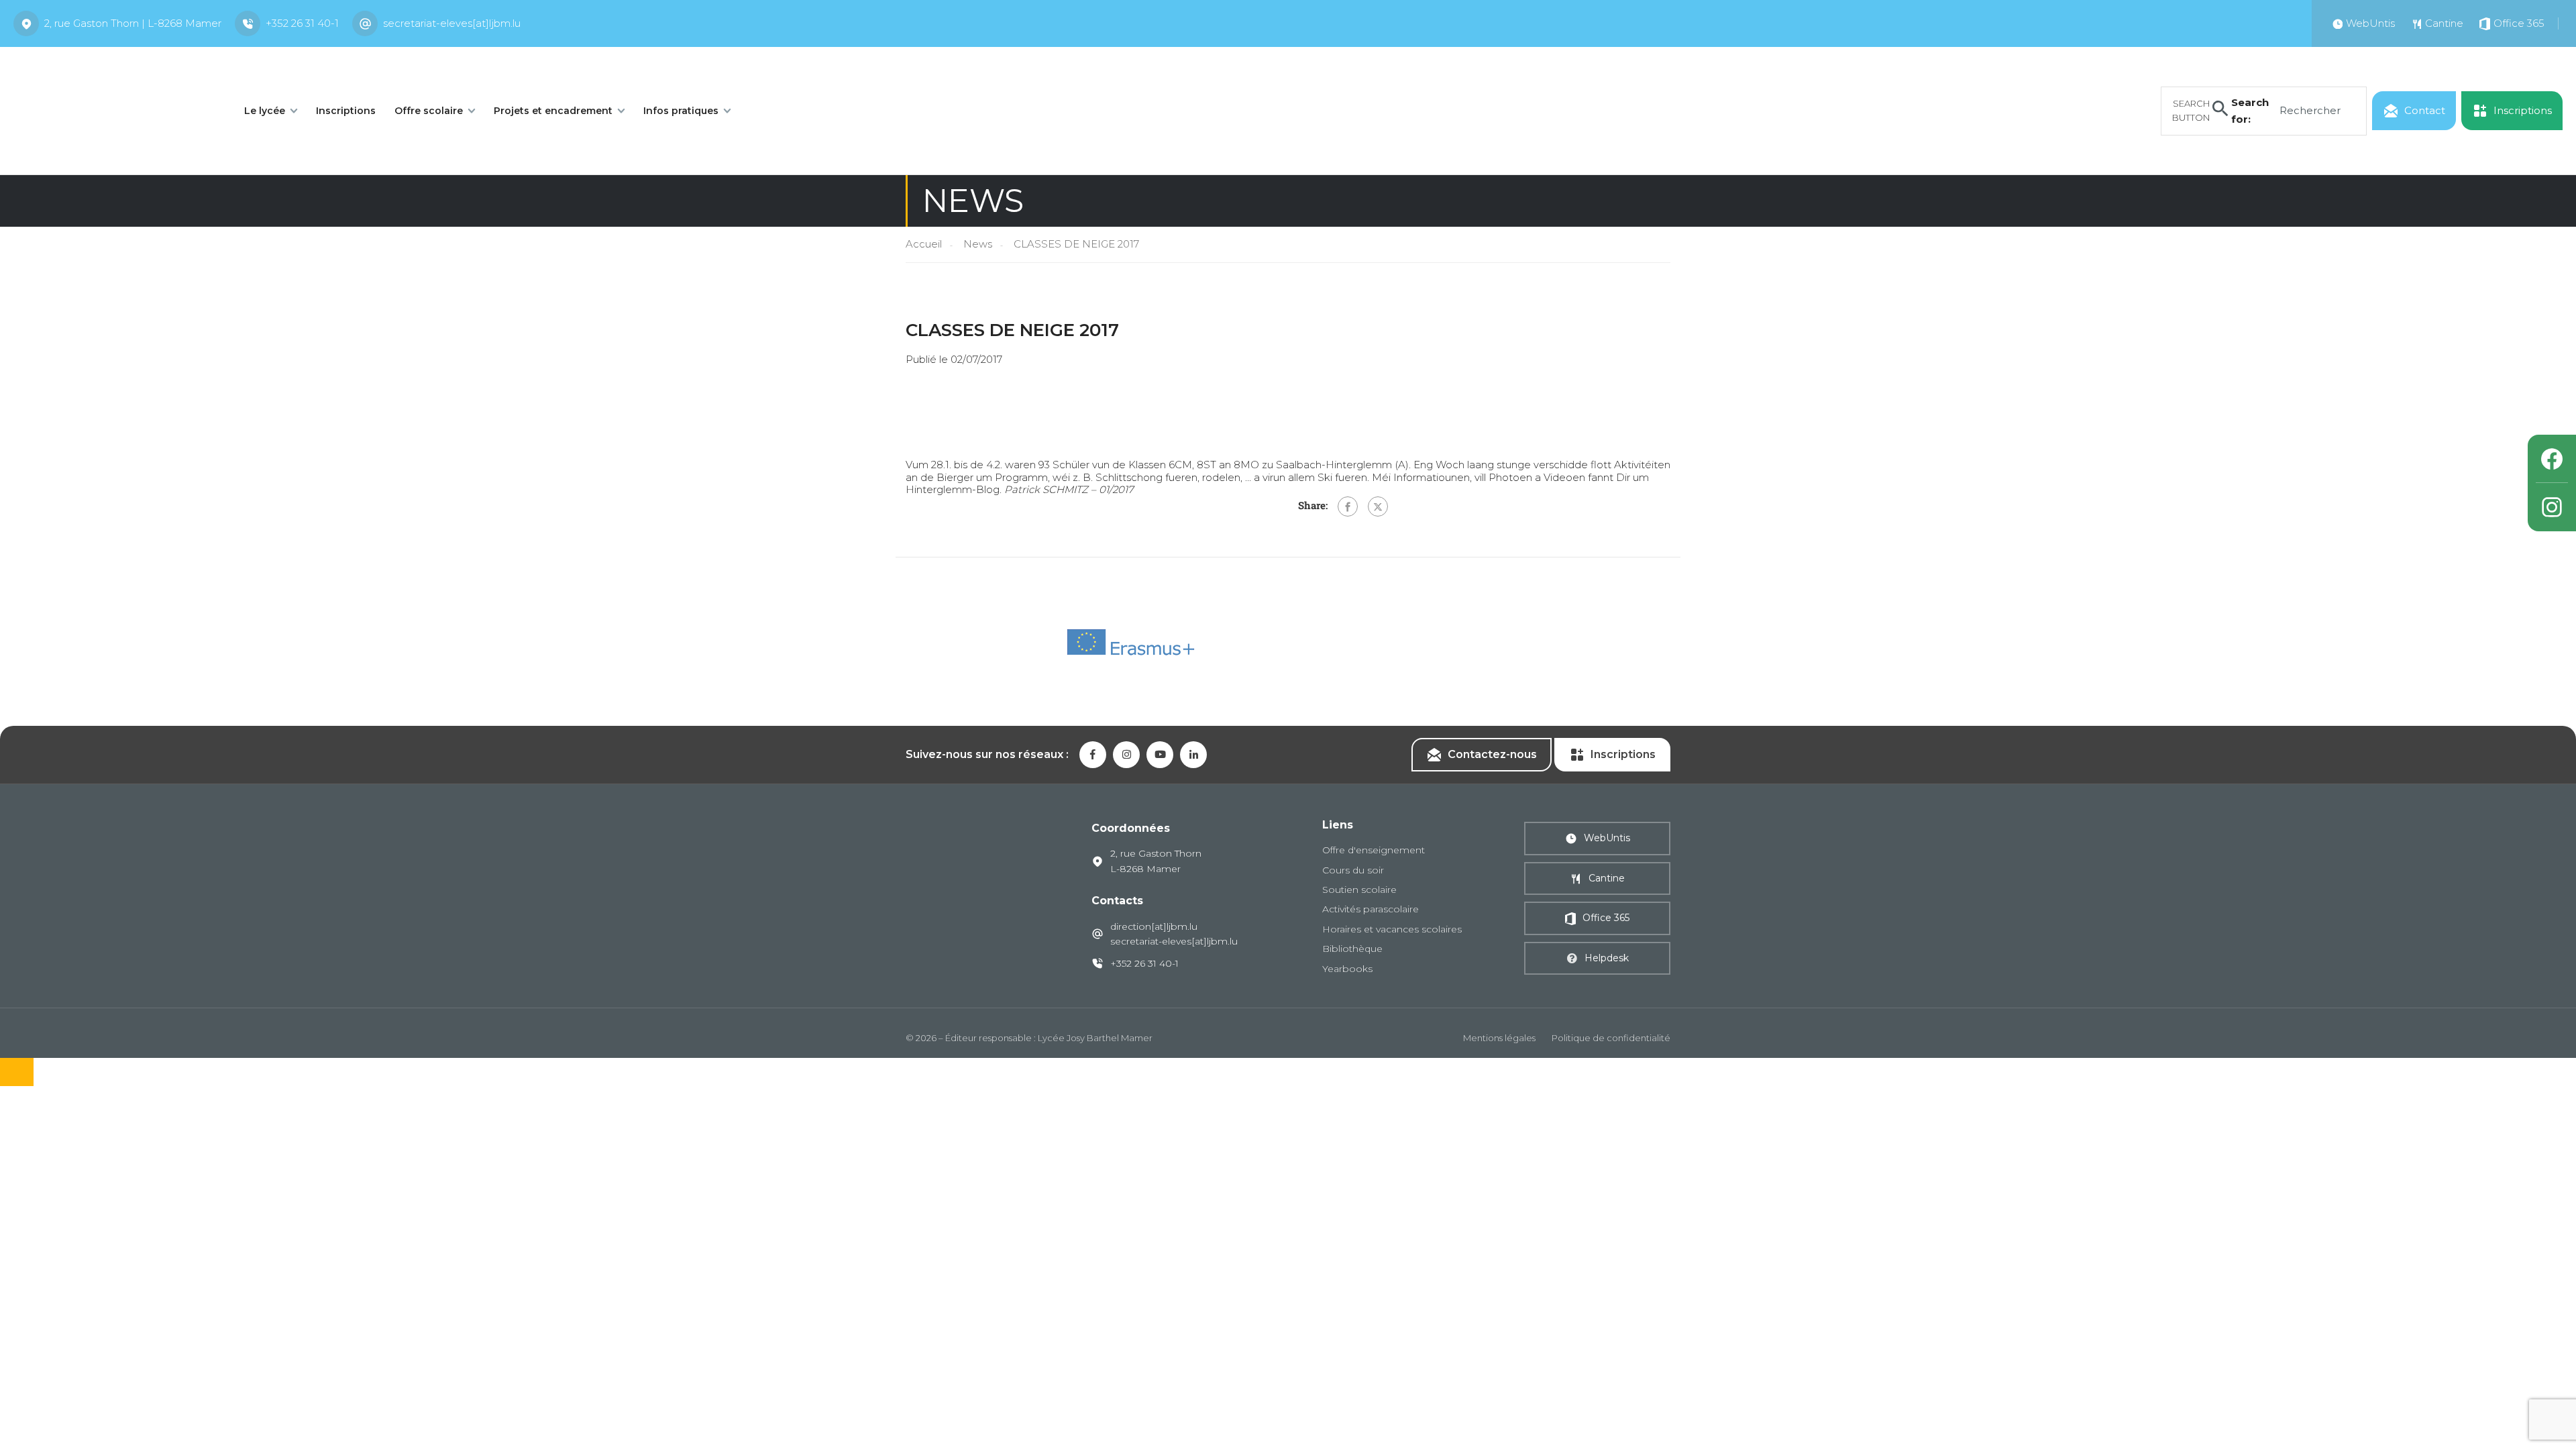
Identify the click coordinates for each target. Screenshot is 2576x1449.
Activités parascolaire (1371, 909)
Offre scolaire (429, 111)
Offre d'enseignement (1374, 850)
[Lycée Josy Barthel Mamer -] (114, 110)
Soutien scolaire (1359, 890)
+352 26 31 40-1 (302, 23)
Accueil (924, 244)
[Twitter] (1378, 506)
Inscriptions (346, 111)
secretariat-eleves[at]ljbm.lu (452, 23)
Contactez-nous (1492, 754)
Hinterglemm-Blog (953, 489)
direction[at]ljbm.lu (1154, 926)
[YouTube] (1160, 755)
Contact (2425, 110)
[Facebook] (1348, 506)
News (978, 244)
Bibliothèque (1352, 949)
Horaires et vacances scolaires (1392, 929)
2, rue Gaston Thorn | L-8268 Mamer (133, 23)
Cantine (1607, 878)
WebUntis (1607, 838)
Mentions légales (1499, 1038)
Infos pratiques (681, 111)
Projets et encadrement (553, 111)
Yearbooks (1347, 969)
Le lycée (265, 111)
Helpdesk (1607, 958)
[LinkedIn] (1193, 755)
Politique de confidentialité (1611, 1038)
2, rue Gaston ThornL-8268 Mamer (1156, 861)
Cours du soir (1353, 870)
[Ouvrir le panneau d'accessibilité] (17, 1072)
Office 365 (1606, 918)
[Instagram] (2552, 507)
